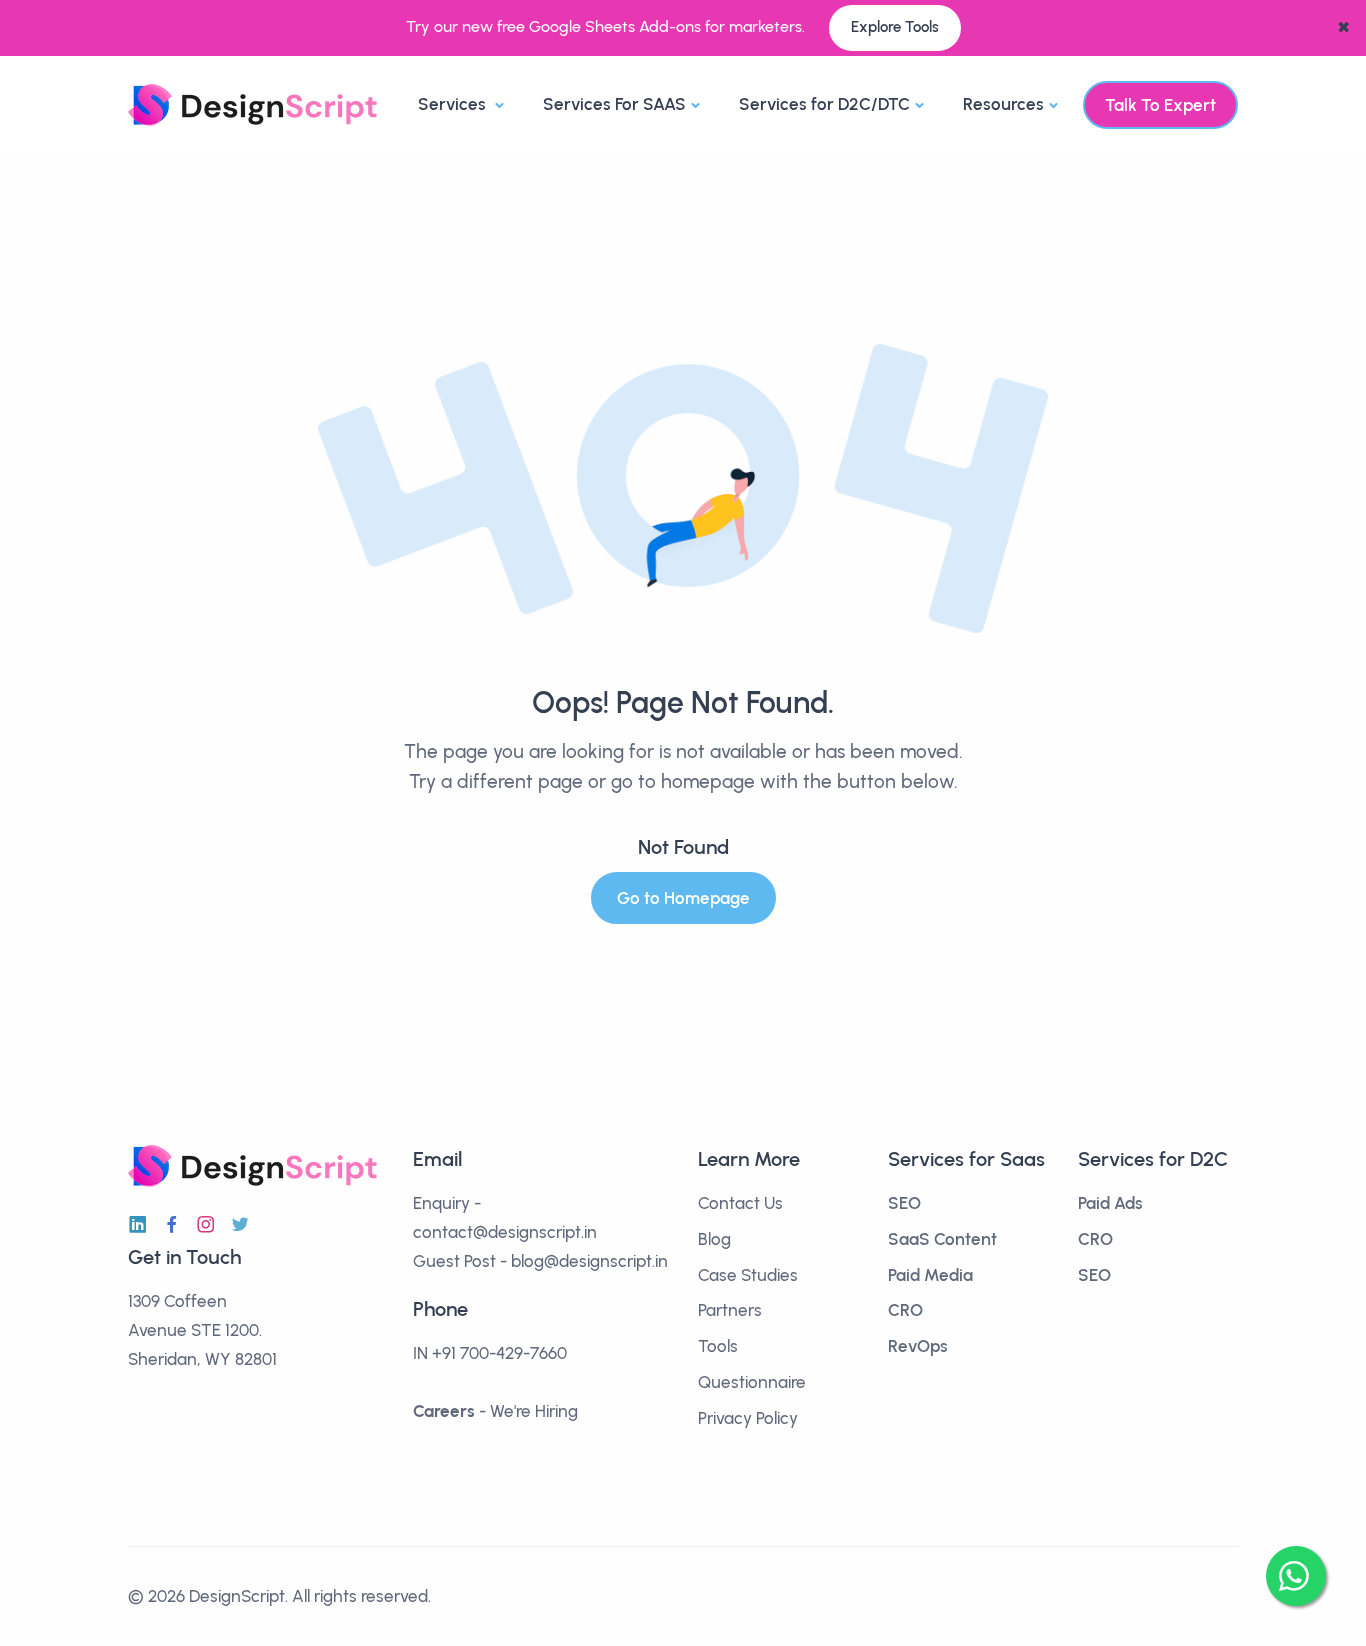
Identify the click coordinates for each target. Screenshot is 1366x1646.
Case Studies (748, 1275)
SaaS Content (942, 1239)
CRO (905, 1310)
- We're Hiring (495, 1411)
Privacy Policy (748, 1418)
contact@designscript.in (505, 1232)
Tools (718, 1346)
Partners (730, 1310)
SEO (904, 1203)
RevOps (918, 1346)
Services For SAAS (614, 104)
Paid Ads (1110, 1203)
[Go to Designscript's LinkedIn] (138, 1225)
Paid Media (930, 1275)
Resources (1003, 104)
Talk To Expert (1160, 105)
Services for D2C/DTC (824, 104)
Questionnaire (752, 1382)
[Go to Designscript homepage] (253, 103)
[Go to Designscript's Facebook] (172, 1225)
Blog (714, 1239)
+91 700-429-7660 (499, 1353)
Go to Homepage (683, 898)
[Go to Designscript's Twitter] (240, 1225)
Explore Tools (895, 27)
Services (454, 104)
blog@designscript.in (589, 1261)
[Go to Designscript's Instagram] (206, 1225)
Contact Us (740, 1203)
